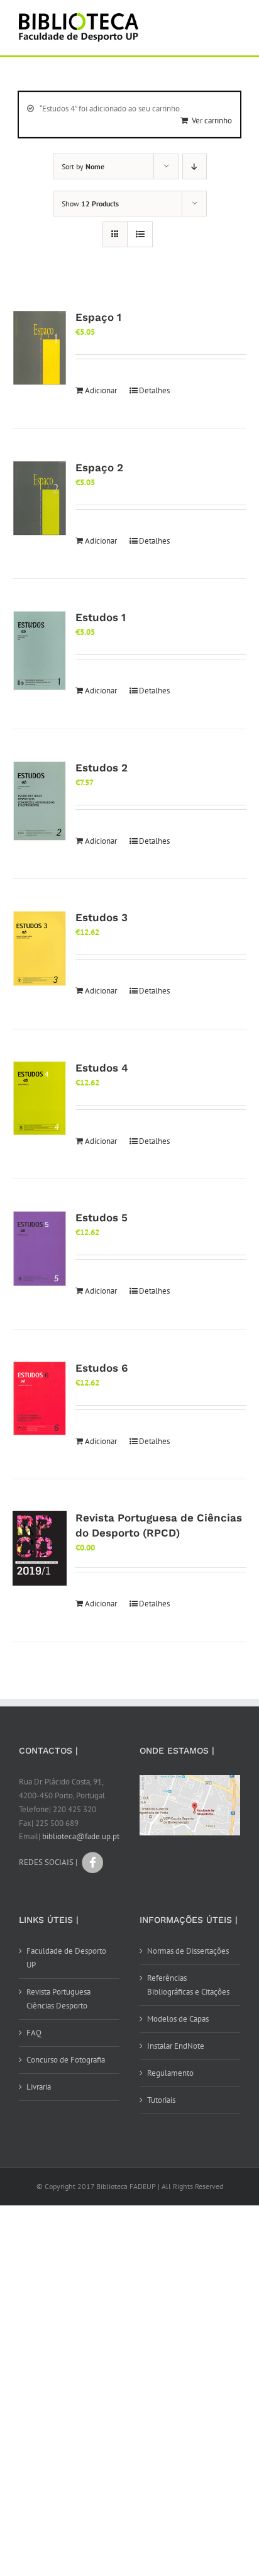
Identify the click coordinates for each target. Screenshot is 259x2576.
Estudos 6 (102, 1368)
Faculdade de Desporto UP (66, 1958)
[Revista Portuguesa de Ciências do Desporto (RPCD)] (40, 1548)
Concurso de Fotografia (66, 2060)
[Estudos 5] (40, 1249)
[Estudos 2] (40, 801)
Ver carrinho (212, 120)
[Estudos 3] (40, 949)
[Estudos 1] (40, 651)
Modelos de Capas (178, 2019)
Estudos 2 (102, 768)
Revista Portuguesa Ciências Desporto (58, 1999)
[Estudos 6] (40, 1399)
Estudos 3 (102, 917)
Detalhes (154, 390)
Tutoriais (161, 2100)
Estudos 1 (101, 617)
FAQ (34, 2033)
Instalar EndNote (176, 2046)
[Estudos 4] (40, 1099)
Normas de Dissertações (188, 1951)
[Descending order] (195, 166)
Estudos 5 (102, 1218)
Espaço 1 (98, 317)
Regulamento (170, 2073)
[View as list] (140, 234)
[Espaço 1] (40, 348)
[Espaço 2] (40, 498)
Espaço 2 (99, 468)
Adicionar (101, 390)
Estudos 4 (102, 1068)
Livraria (39, 2087)
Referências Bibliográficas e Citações (188, 1985)
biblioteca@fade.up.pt (81, 1836)
